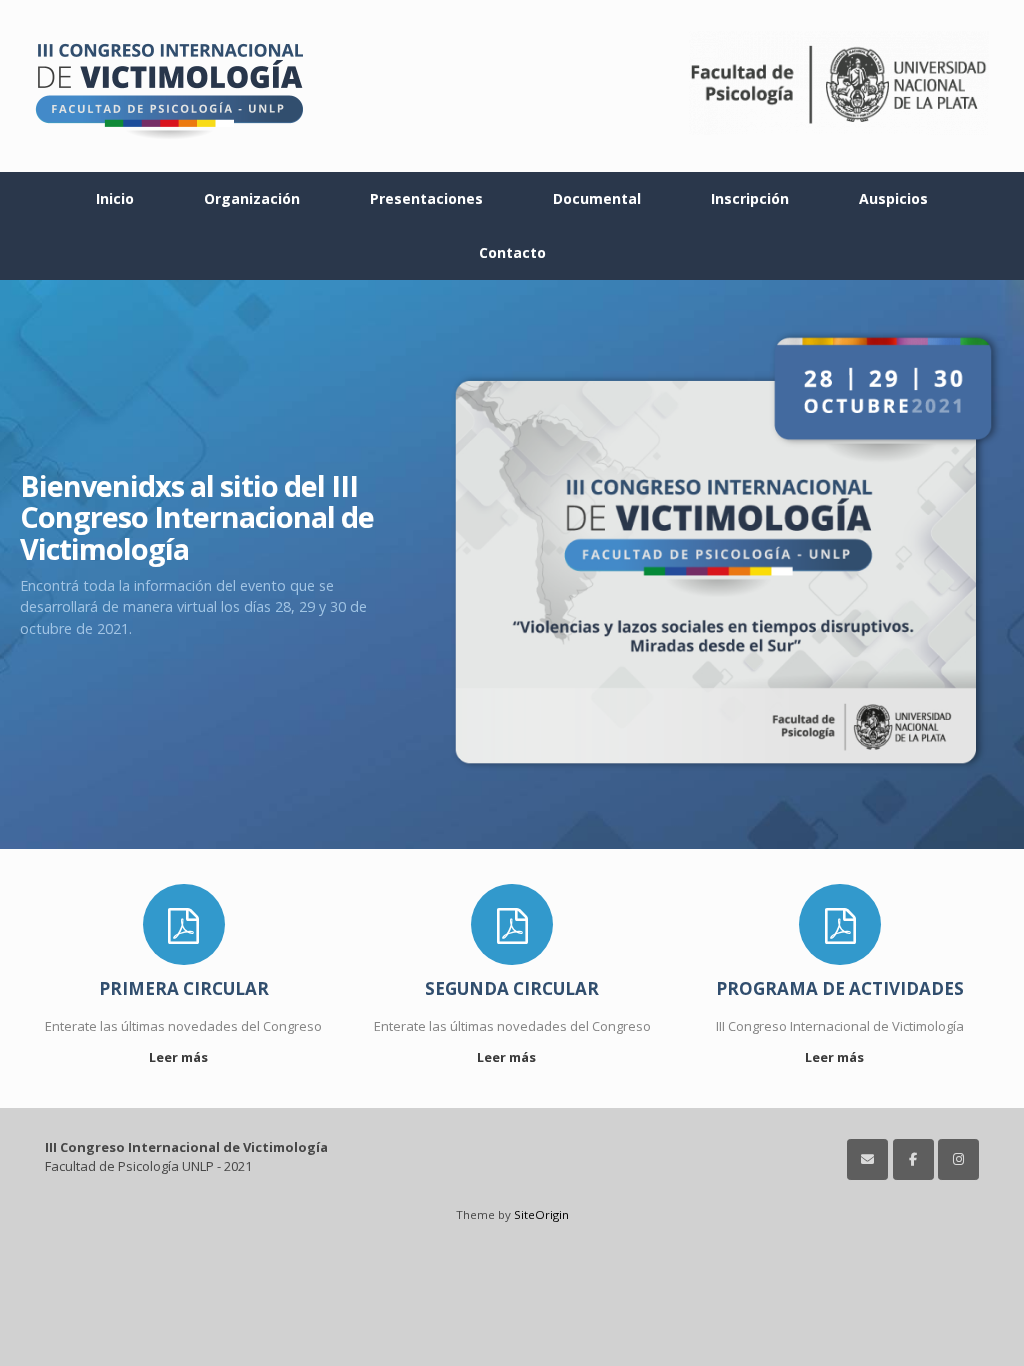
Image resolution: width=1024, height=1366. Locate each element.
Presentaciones (426, 198)
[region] (512, 564)
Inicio (115, 198)
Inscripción (750, 198)
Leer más (180, 1057)
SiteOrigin (541, 1214)
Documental (597, 198)
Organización (252, 198)
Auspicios (893, 198)
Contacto (512, 252)
